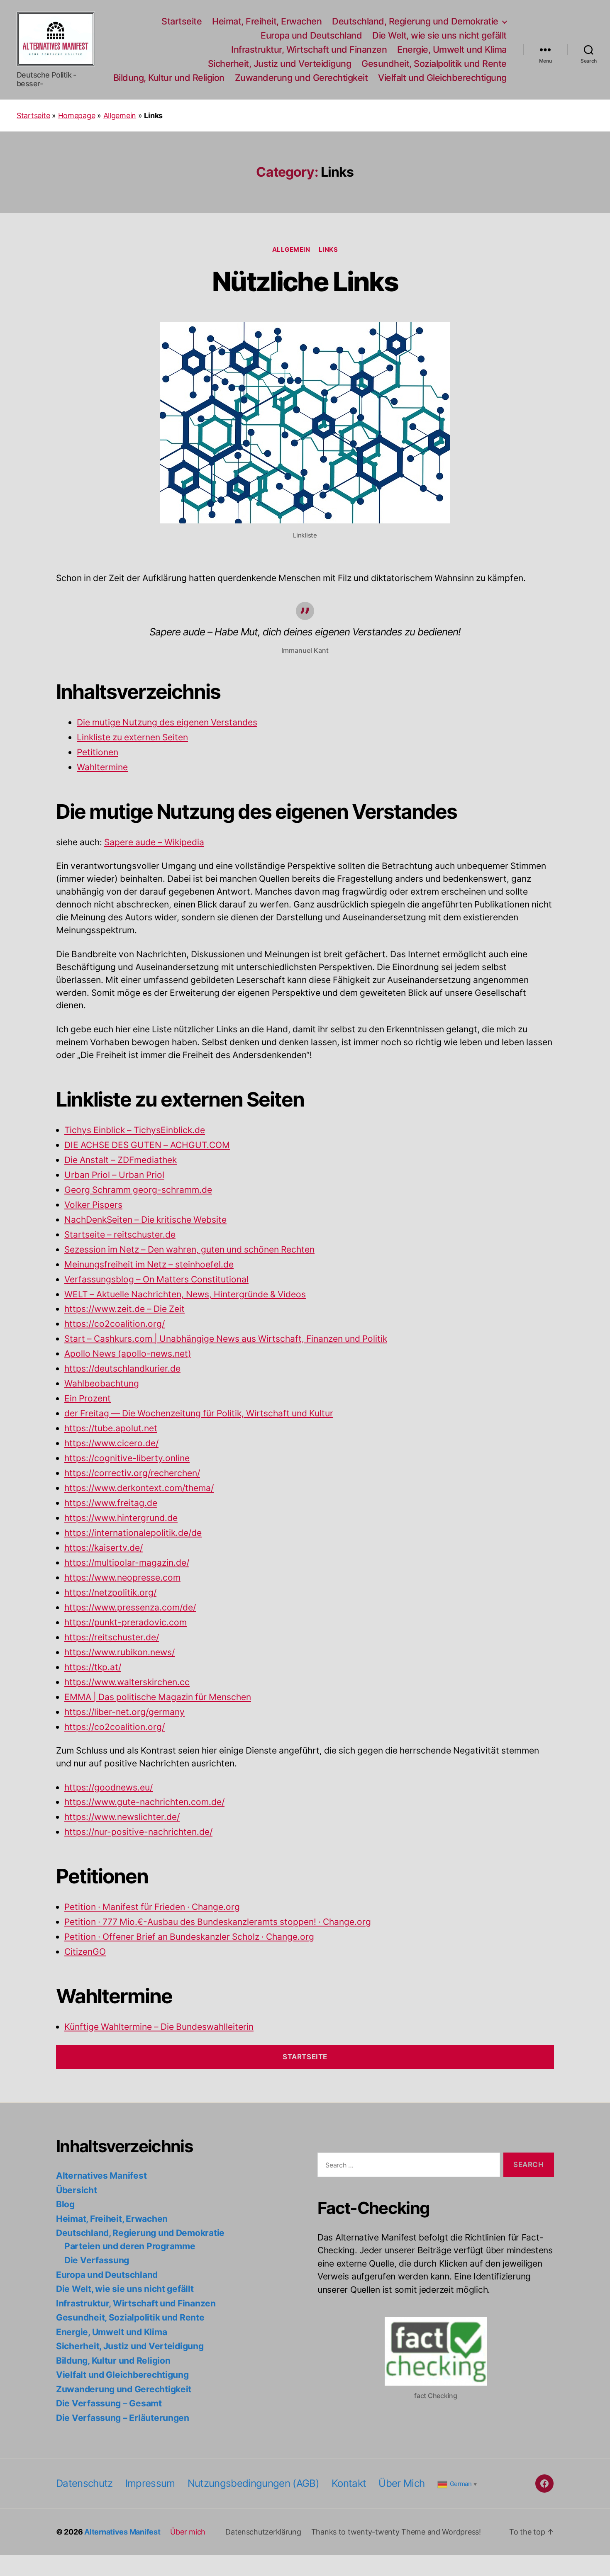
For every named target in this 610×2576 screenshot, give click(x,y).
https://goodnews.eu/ (109, 1788)
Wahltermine (102, 767)
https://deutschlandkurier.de (122, 1369)
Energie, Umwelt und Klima (452, 50)
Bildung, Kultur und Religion (169, 78)
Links (328, 250)
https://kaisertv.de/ (104, 1548)
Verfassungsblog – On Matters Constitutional (156, 1280)
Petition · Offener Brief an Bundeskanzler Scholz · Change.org (189, 1937)
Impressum (150, 2483)
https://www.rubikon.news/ (120, 1653)
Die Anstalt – (91, 1160)
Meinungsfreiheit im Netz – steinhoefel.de (149, 1265)
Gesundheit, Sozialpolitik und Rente (434, 64)
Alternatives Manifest (101, 2176)
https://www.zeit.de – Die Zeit (124, 1309)
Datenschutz (84, 2483)
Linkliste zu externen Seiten (132, 738)
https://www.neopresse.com (122, 1578)
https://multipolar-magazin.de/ (127, 1563)
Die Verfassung (97, 2260)
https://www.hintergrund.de (121, 1518)
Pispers (107, 1205)
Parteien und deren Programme (130, 2246)
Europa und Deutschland (311, 35)
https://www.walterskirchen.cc (127, 1682)
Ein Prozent (88, 1399)
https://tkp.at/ (93, 1667)
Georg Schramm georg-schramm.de (138, 1190)
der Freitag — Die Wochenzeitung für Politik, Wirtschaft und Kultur (199, 1414)
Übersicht (77, 2190)
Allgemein (120, 116)
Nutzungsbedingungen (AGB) (253, 2483)
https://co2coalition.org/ (115, 1324)
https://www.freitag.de (111, 1503)
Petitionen (98, 753)
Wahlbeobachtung (102, 1384)
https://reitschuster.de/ (112, 1638)
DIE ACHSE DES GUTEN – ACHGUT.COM (147, 1145)
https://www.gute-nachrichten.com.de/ (144, 1802)
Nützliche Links (305, 281)
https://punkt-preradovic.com (126, 1623)
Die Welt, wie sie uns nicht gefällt (439, 35)
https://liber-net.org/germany (124, 1712)
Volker (78, 1205)
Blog (65, 2204)
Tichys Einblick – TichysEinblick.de (135, 1130)
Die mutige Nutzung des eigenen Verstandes (167, 723)
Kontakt (349, 2483)
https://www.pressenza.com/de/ (130, 1608)
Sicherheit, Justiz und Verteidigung (280, 64)
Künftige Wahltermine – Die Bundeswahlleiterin (159, 2027)
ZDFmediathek (147, 1160)
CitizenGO (85, 1952)
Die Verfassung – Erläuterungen (123, 2418)
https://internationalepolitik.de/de (133, 1533)
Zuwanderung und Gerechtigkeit (301, 78)
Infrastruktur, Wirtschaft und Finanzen (309, 50)
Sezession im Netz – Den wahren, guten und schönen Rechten (189, 1250)
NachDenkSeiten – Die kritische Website (145, 1220)
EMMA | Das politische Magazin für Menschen (158, 1697)
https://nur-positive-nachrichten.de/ (138, 1832)
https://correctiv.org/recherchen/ (132, 1473)
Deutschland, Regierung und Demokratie (415, 21)
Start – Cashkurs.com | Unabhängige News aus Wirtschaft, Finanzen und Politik (226, 1339)
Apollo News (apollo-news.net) (128, 1354)
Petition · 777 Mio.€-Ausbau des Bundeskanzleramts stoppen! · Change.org (218, 1922)
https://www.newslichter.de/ (122, 1817)
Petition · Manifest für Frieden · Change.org (152, 1907)
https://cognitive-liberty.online (127, 1458)
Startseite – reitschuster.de (120, 1235)
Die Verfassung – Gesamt (109, 2403)
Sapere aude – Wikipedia (154, 843)
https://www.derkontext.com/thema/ (139, 1488)
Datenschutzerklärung (263, 2532)
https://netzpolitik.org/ (110, 1593)
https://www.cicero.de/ (111, 1444)
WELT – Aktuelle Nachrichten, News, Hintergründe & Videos (185, 1295)
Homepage (77, 116)
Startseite (182, 21)
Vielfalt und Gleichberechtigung (442, 78)
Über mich (401, 2483)
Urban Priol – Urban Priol (114, 1175)
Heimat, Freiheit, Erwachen (267, 21)
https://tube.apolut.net (111, 1429)
